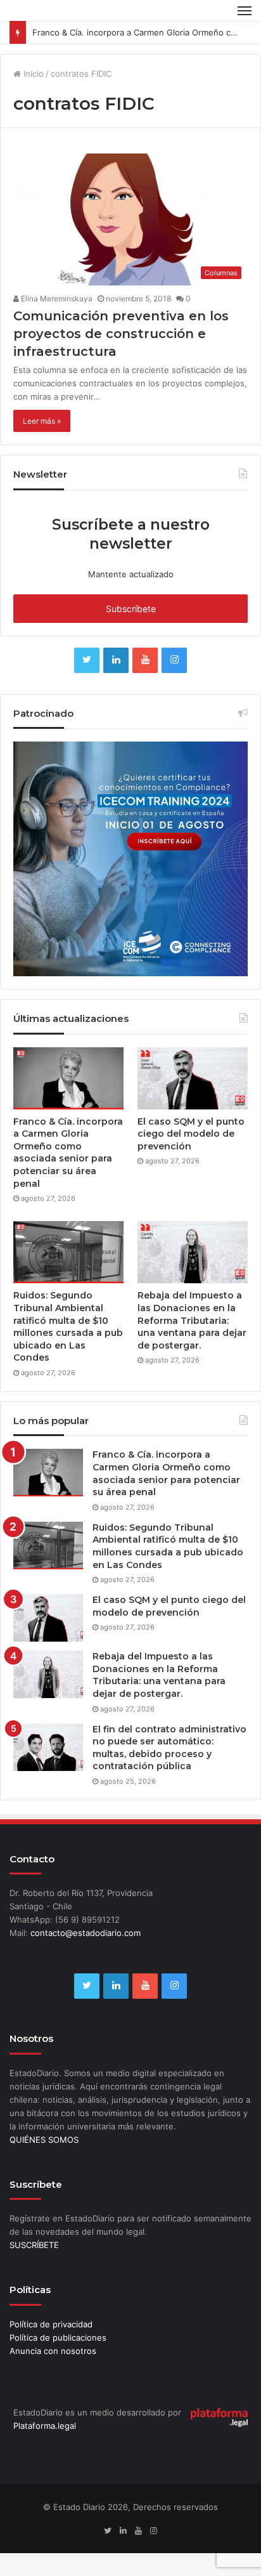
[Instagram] (174, 660)
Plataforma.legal (45, 2426)
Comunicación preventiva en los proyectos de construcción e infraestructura (121, 334)
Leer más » (42, 421)
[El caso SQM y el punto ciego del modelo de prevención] (193, 1078)
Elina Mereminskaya (56, 298)
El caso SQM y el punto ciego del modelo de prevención (191, 1134)
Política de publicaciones (58, 2337)
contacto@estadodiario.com (86, 1933)
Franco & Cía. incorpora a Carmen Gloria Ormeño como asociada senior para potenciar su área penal (68, 1153)
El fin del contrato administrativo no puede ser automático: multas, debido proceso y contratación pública (169, 1748)
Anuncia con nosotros (53, 2351)
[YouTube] (145, 660)
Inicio (32, 74)
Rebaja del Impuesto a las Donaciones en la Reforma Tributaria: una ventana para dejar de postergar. (192, 1320)
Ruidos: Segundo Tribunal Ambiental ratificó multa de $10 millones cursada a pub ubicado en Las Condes (68, 1326)
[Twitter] (87, 660)
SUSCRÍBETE (34, 2245)
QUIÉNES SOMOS (44, 2140)
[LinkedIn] (116, 660)
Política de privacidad (51, 2324)
